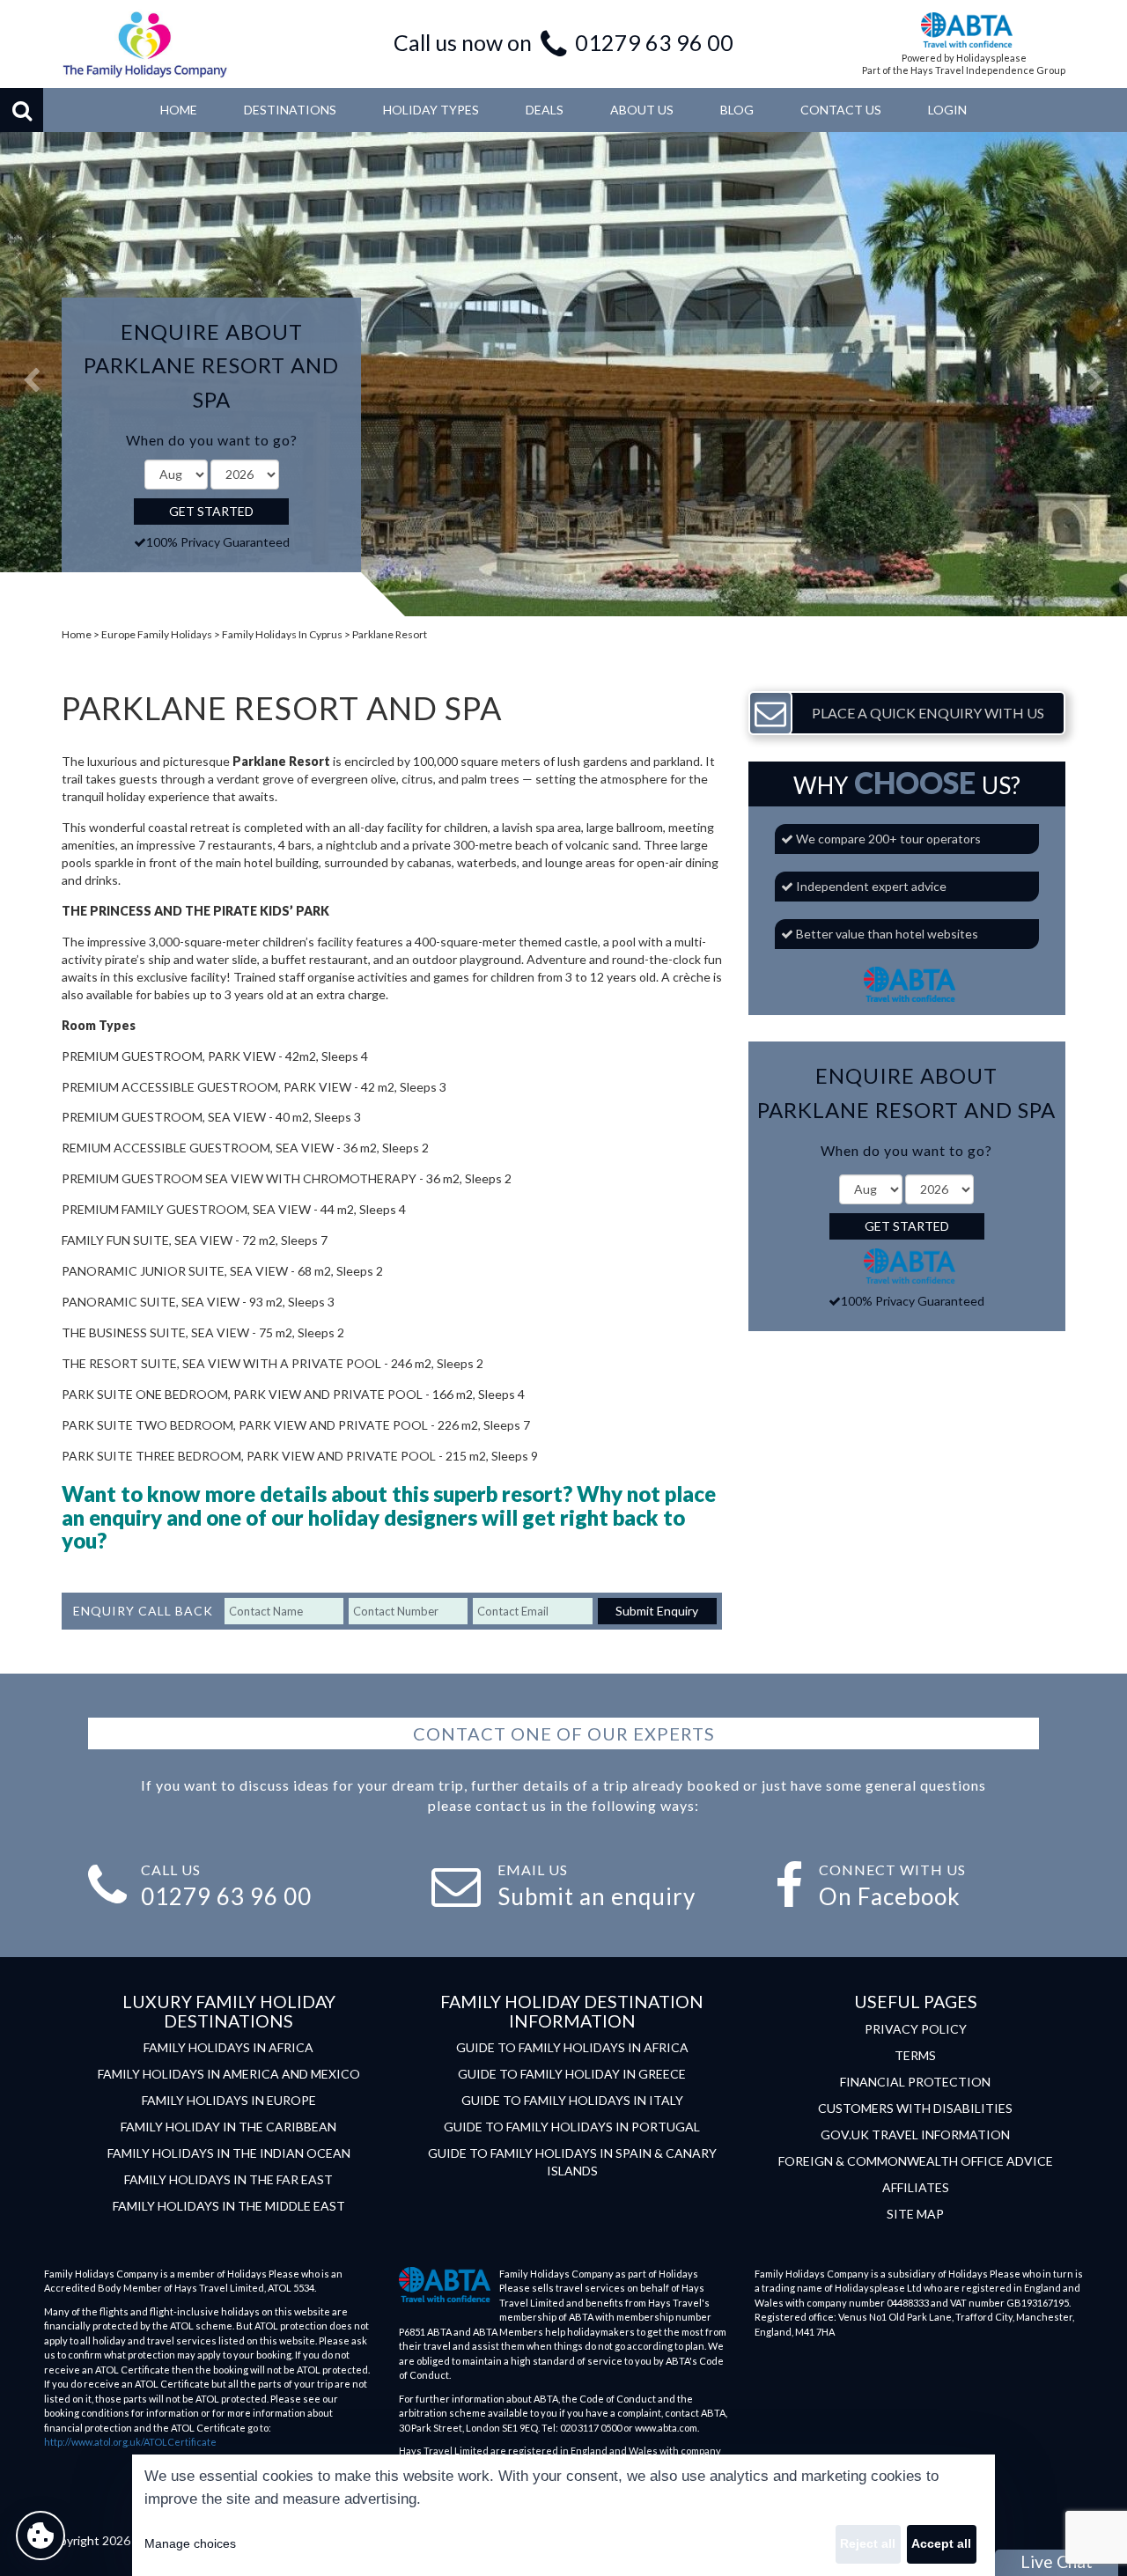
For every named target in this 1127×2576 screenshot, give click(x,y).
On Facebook (890, 1896)
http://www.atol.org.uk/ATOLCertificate (130, 2442)
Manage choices (190, 2543)
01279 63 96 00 (654, 42)
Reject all (868, 2543)
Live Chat (1057, 2561)
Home (77, 634)
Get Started (211, 511)
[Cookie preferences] (41, 2536)
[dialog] (563, 2515)
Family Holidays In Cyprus (282, 634)
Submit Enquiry (657, 1611)
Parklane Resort (390, 634)
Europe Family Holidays (157, 634)
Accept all (941, 2543)
